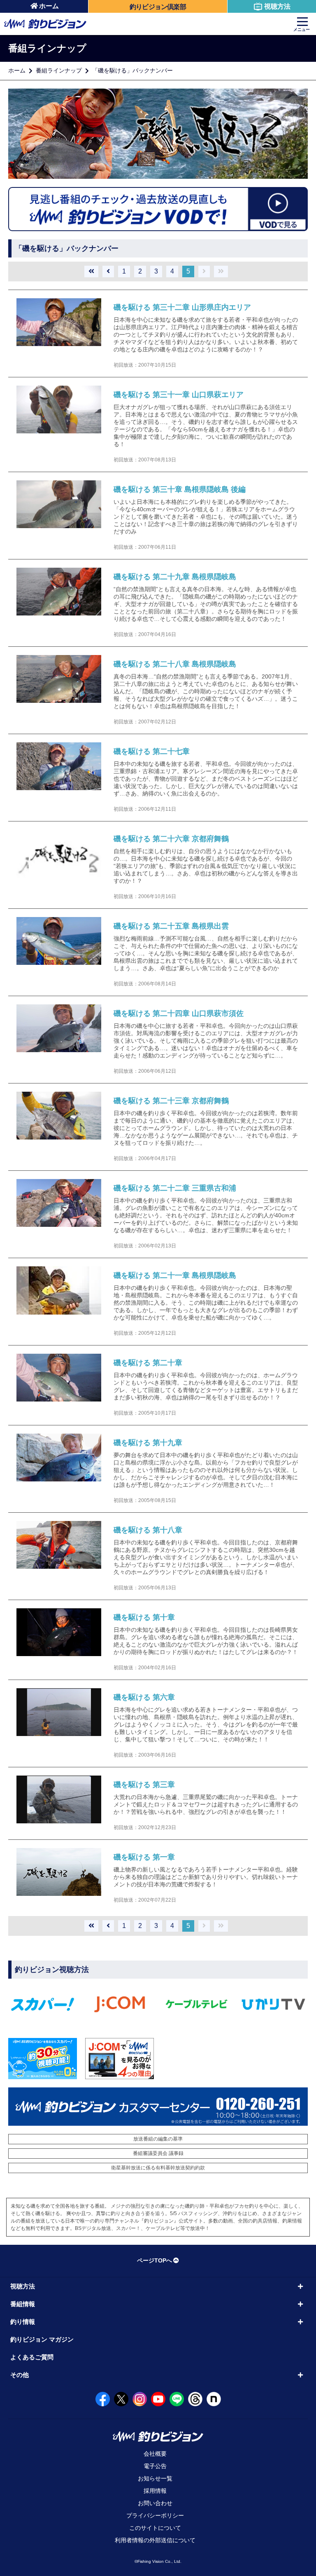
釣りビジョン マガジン (42, 2339)
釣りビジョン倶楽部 (158, 7)
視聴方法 (277, 6)
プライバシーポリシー (155, 2515)
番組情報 (23, 2304)
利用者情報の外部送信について (155, 2540)
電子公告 (155, 2466)
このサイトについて (155, 2528)
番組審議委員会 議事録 (158, 2153)
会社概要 (155, 2454)
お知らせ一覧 (155, 2478)
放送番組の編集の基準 (158, 2139)
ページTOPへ (155, 2260)
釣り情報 (23, 2322)
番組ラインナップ (59, 70)
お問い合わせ (155, 2503)
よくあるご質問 (32, 2357)
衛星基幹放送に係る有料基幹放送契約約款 (158, 2168)
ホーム (49, 6)
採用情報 (155, 2491)
